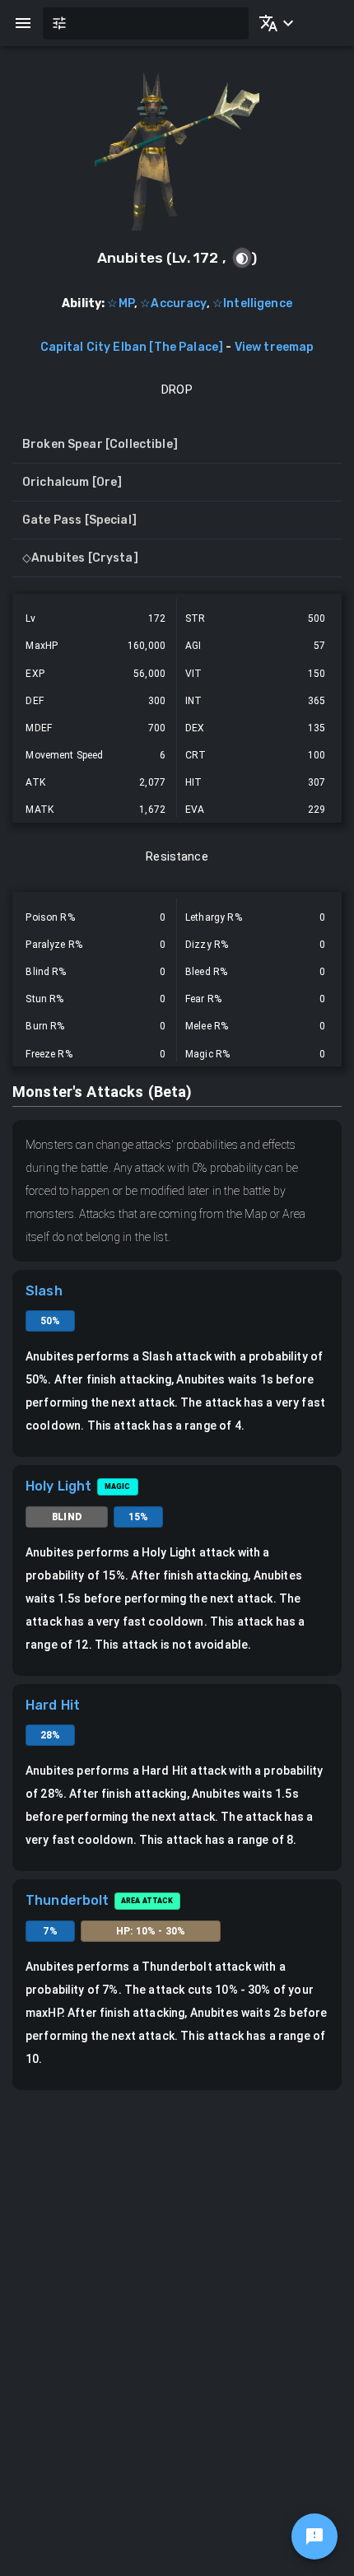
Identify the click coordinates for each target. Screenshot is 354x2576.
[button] (273, 23)
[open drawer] (23, 23)
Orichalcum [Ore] (72, 482)
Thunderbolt (68, 1900)
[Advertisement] (177, 2275)
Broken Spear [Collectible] (100, 444)
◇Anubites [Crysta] (80, 558)
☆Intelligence (252, 303)
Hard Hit (53, 1705)
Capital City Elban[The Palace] (132, 347)
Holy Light (59, 1486)
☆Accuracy (173, 303)
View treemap (275, 347)
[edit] (314, 2536)
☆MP (120, 303)
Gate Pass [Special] (79, 520)
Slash (44, 1291)
